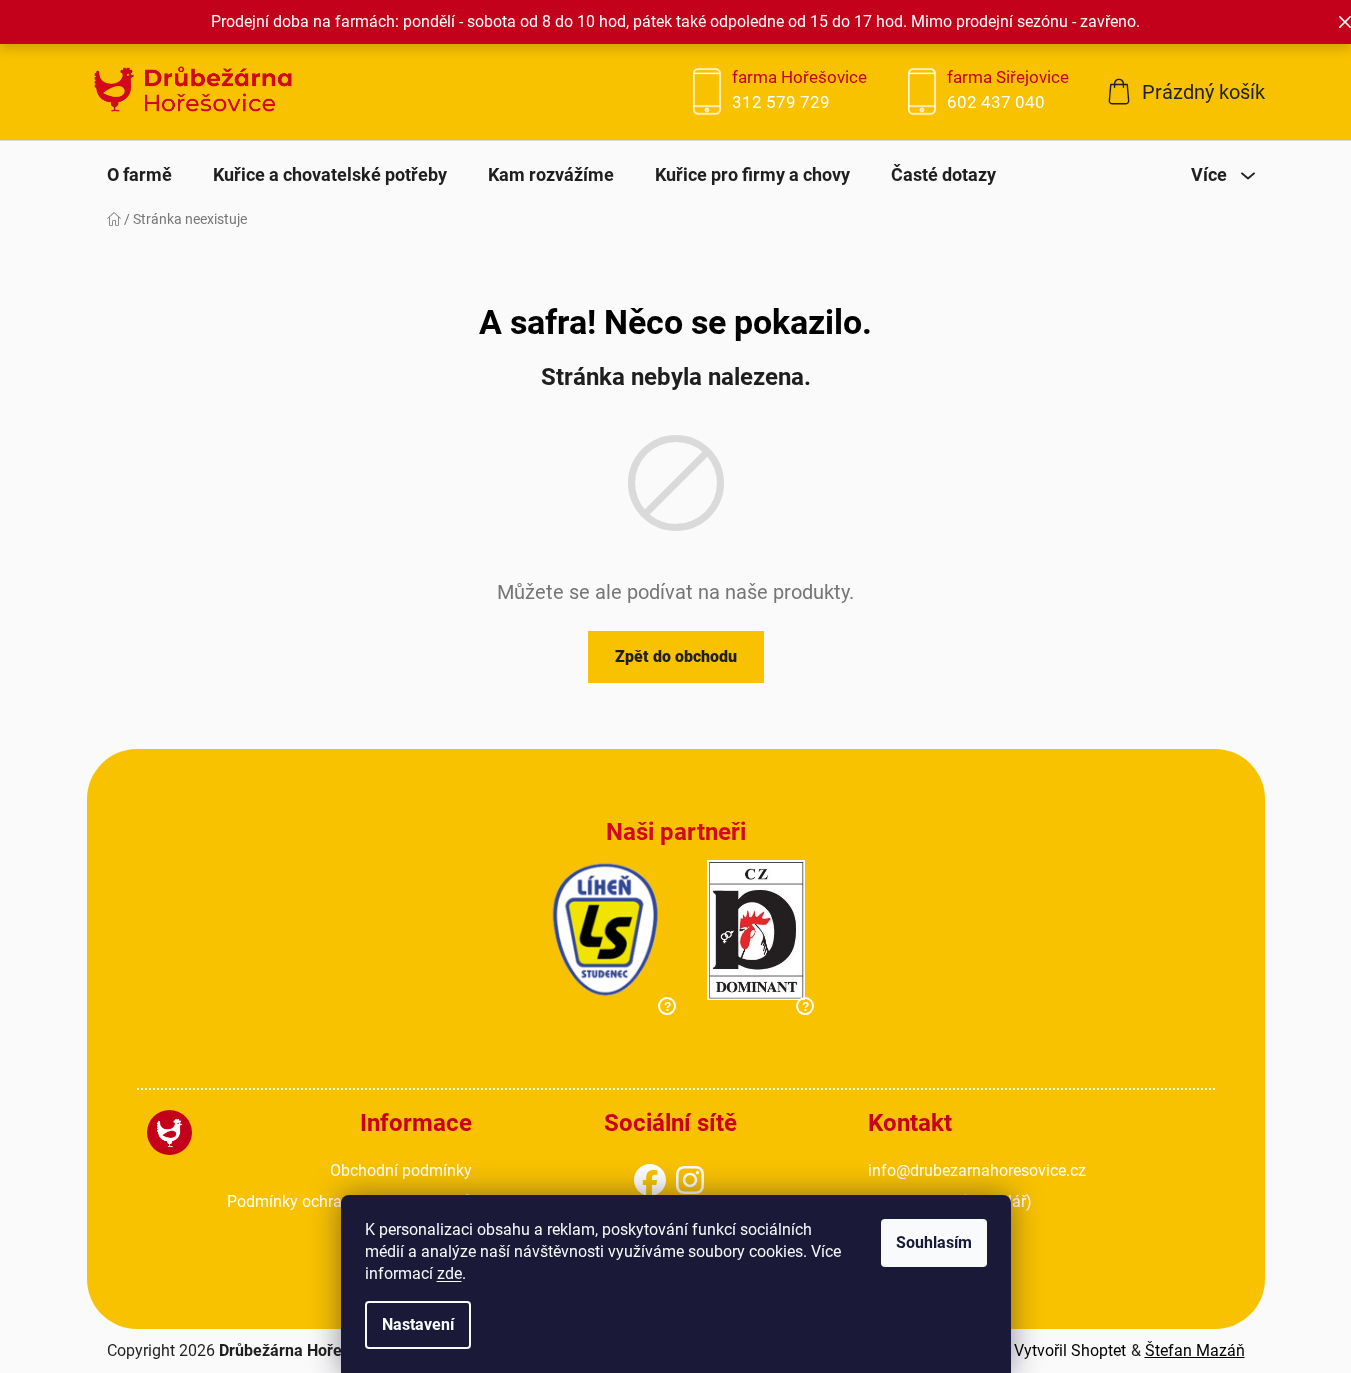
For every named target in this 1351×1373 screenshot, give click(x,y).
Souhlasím (934, 1242)
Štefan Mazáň (1195, 1350)
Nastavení (418, 1324)
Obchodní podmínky (401, 1170)
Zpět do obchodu (676, 656)
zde (449, 1273)
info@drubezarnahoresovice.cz (977, 1170)
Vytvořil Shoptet (1070, 1350)
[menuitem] (139, 175)
